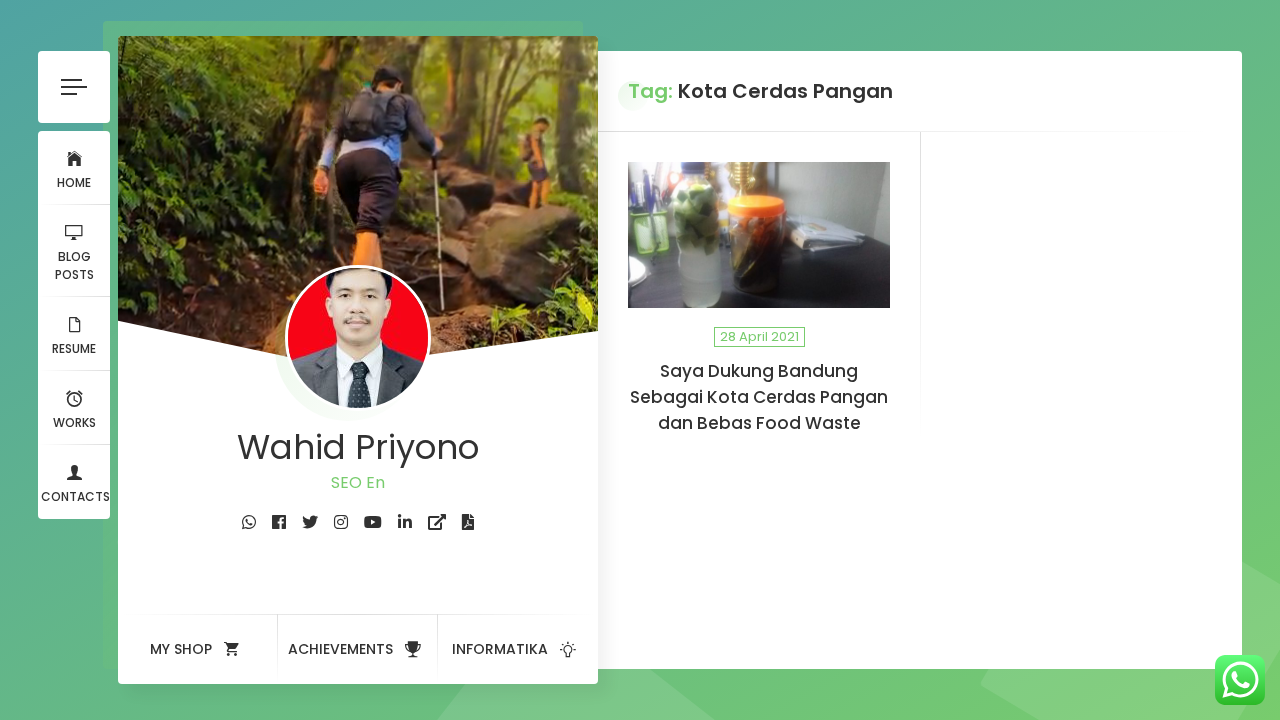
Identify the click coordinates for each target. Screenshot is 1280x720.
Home (74, 182)
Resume (74, 348)
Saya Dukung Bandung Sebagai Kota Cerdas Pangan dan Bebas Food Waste (759, 397)
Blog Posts (74, 265)
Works (74, 422)
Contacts (75, 496)
